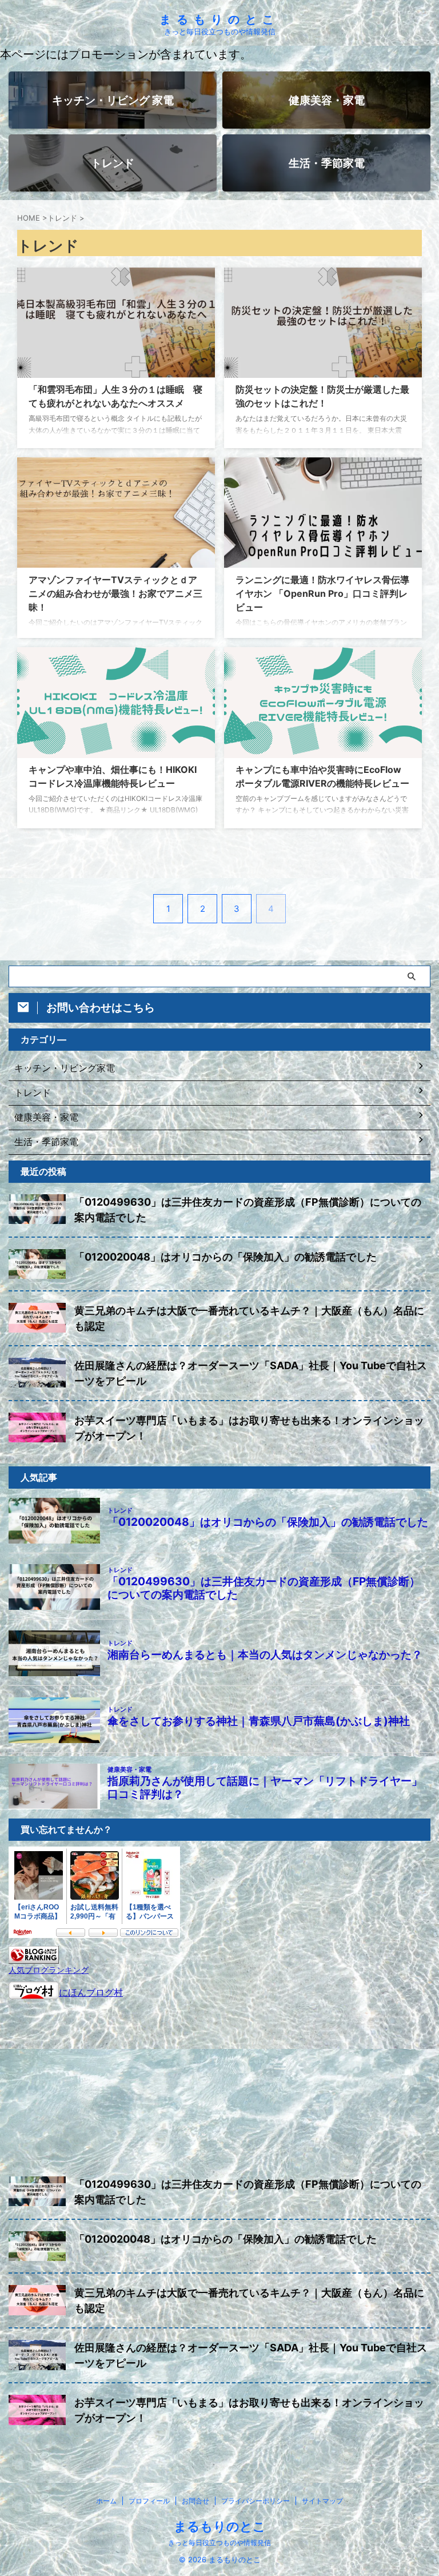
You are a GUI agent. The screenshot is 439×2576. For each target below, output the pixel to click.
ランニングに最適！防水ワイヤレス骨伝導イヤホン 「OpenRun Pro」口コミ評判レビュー (322, 593)
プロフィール (149, 2501)
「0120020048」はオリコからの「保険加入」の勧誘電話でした (226, 1257)
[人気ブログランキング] (34, 1958)
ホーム (106, 2501)
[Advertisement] (219, 2085)
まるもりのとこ (219, 19)
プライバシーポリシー (256, 2501)
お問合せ (195, 2501)
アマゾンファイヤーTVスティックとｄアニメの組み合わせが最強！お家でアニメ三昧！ (115, 593)
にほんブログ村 (91, 1992)
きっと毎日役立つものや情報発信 (219, 2543)
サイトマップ (322, 2501)
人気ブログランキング (49, 1970)
